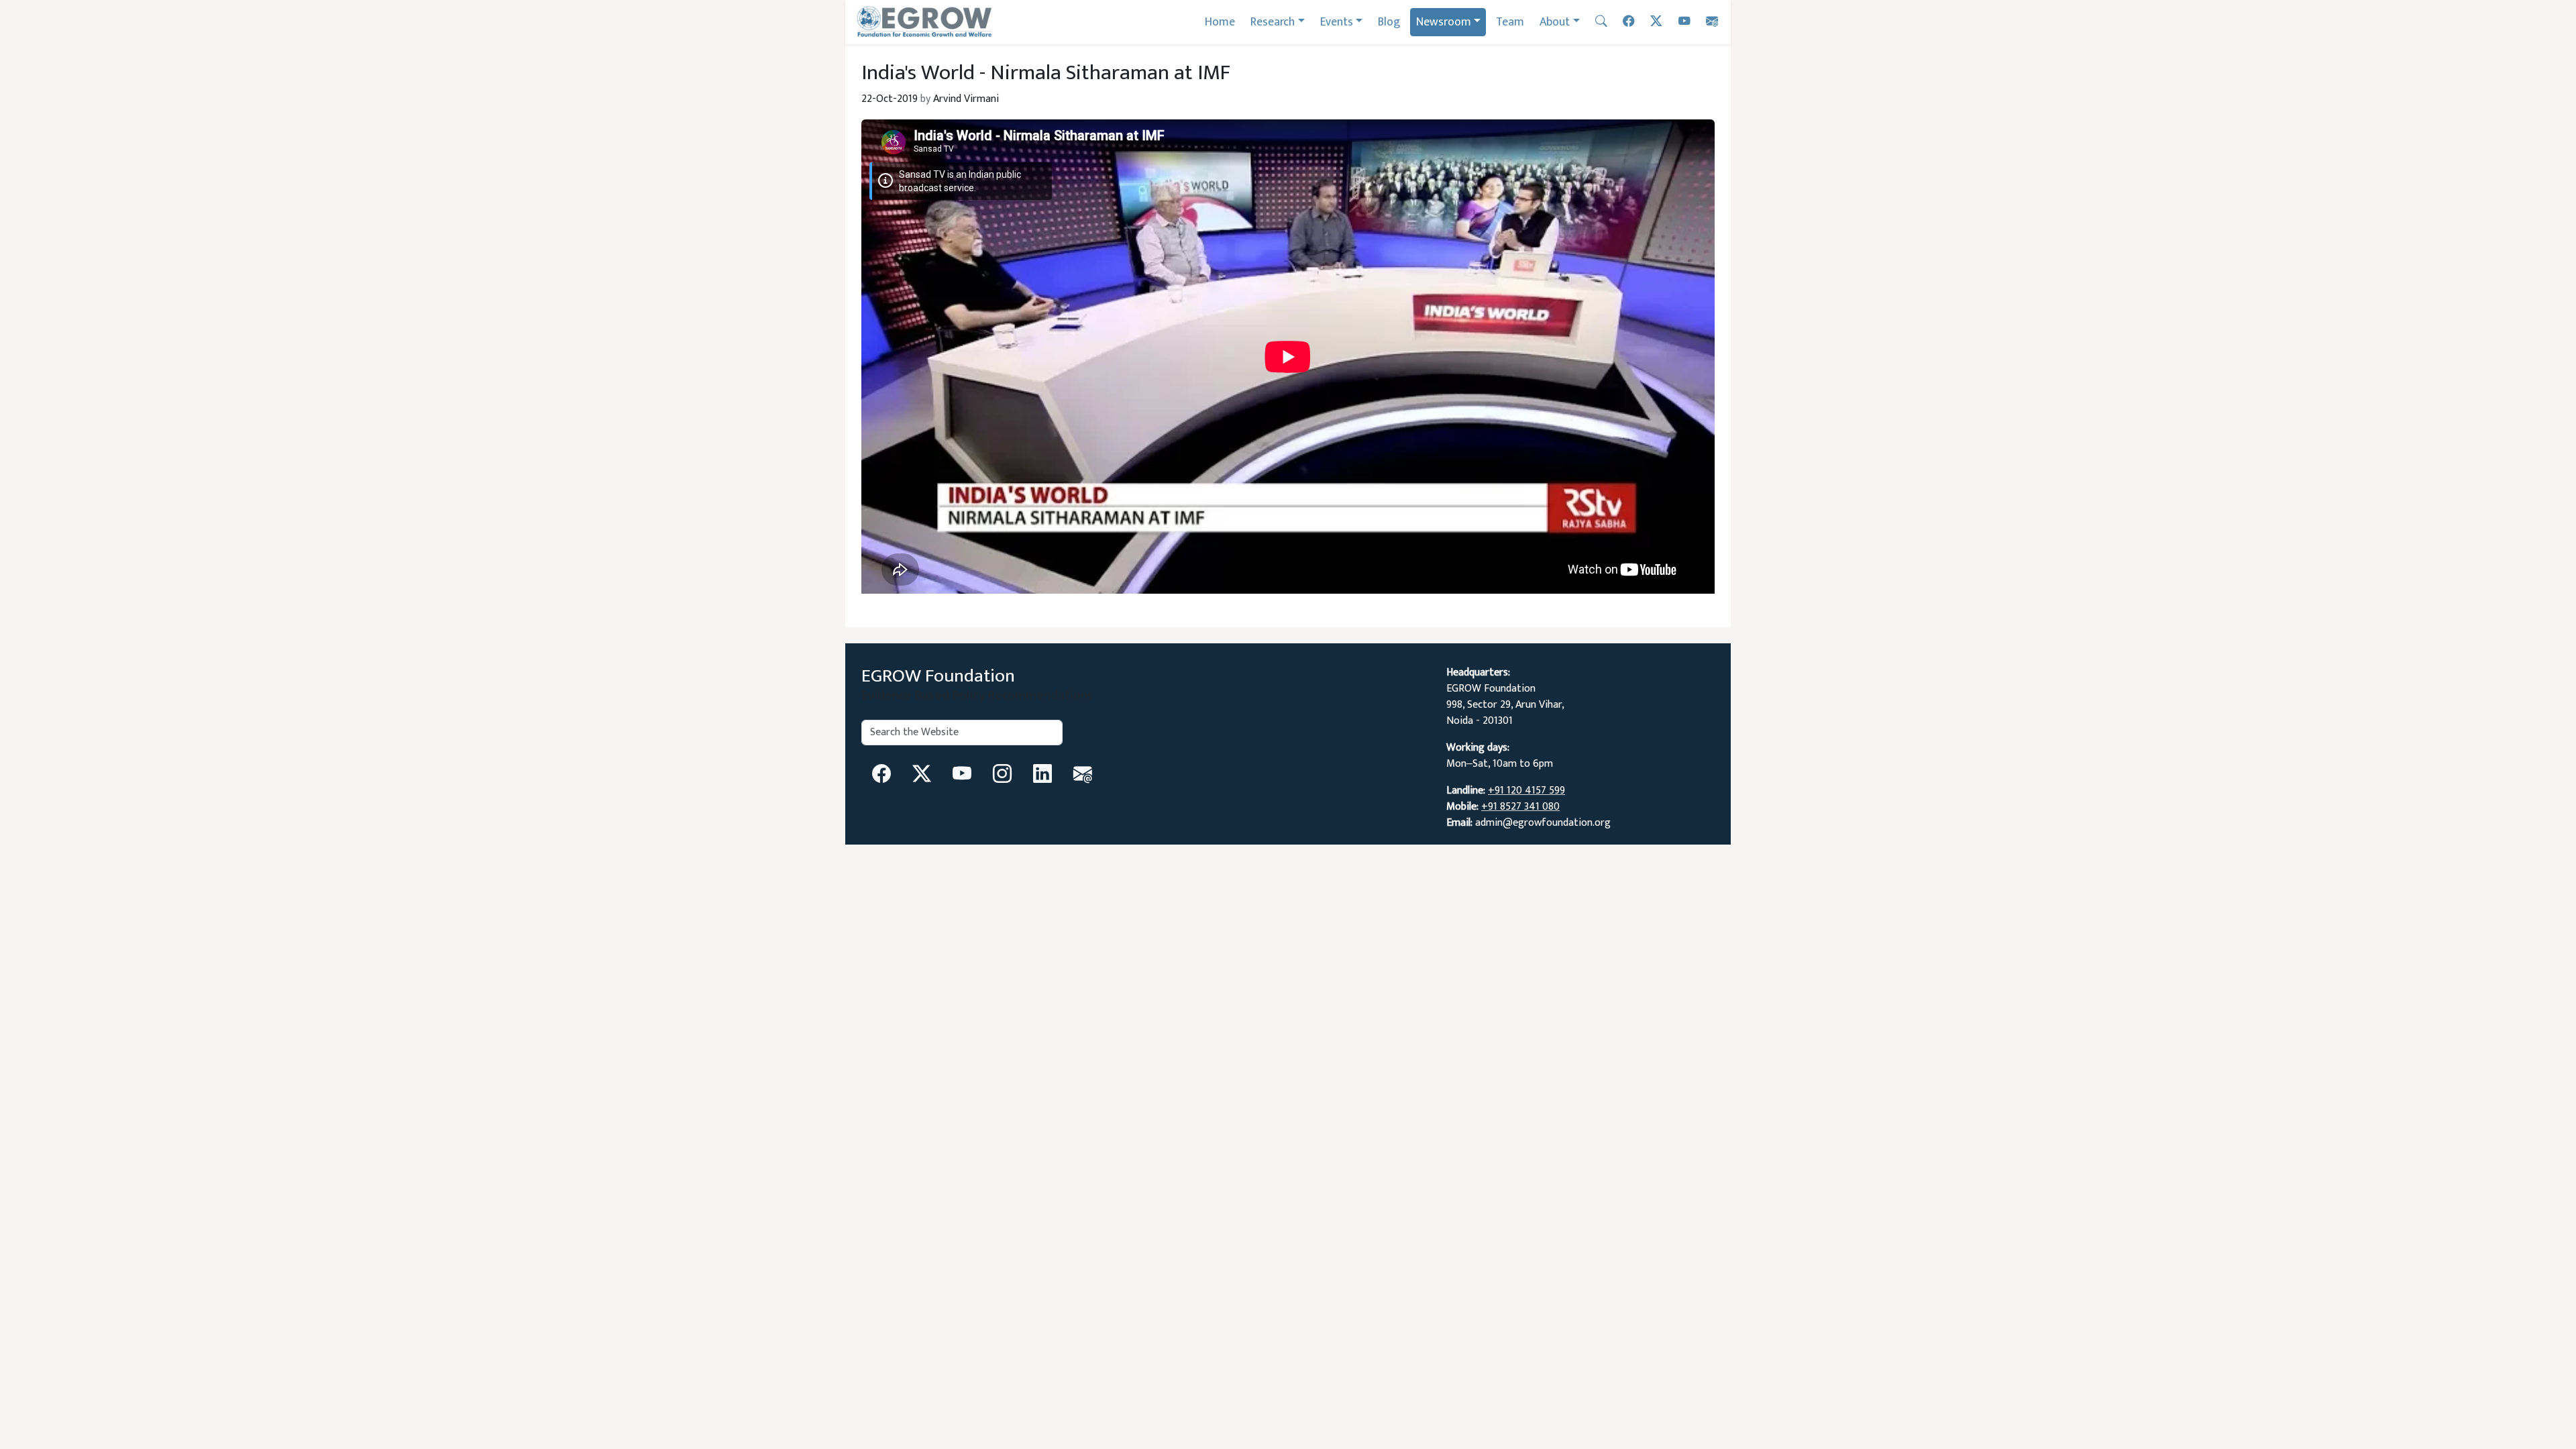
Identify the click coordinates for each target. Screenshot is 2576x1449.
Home (1220, 22)
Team (1510, 22)
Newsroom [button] (1444, 22)
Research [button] (1273, 22)
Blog (1389, 22)
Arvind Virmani (966, 99)
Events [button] (1337, 22)
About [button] (1555, 22)
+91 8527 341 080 (1520, 807)
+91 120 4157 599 (1526, 791)
